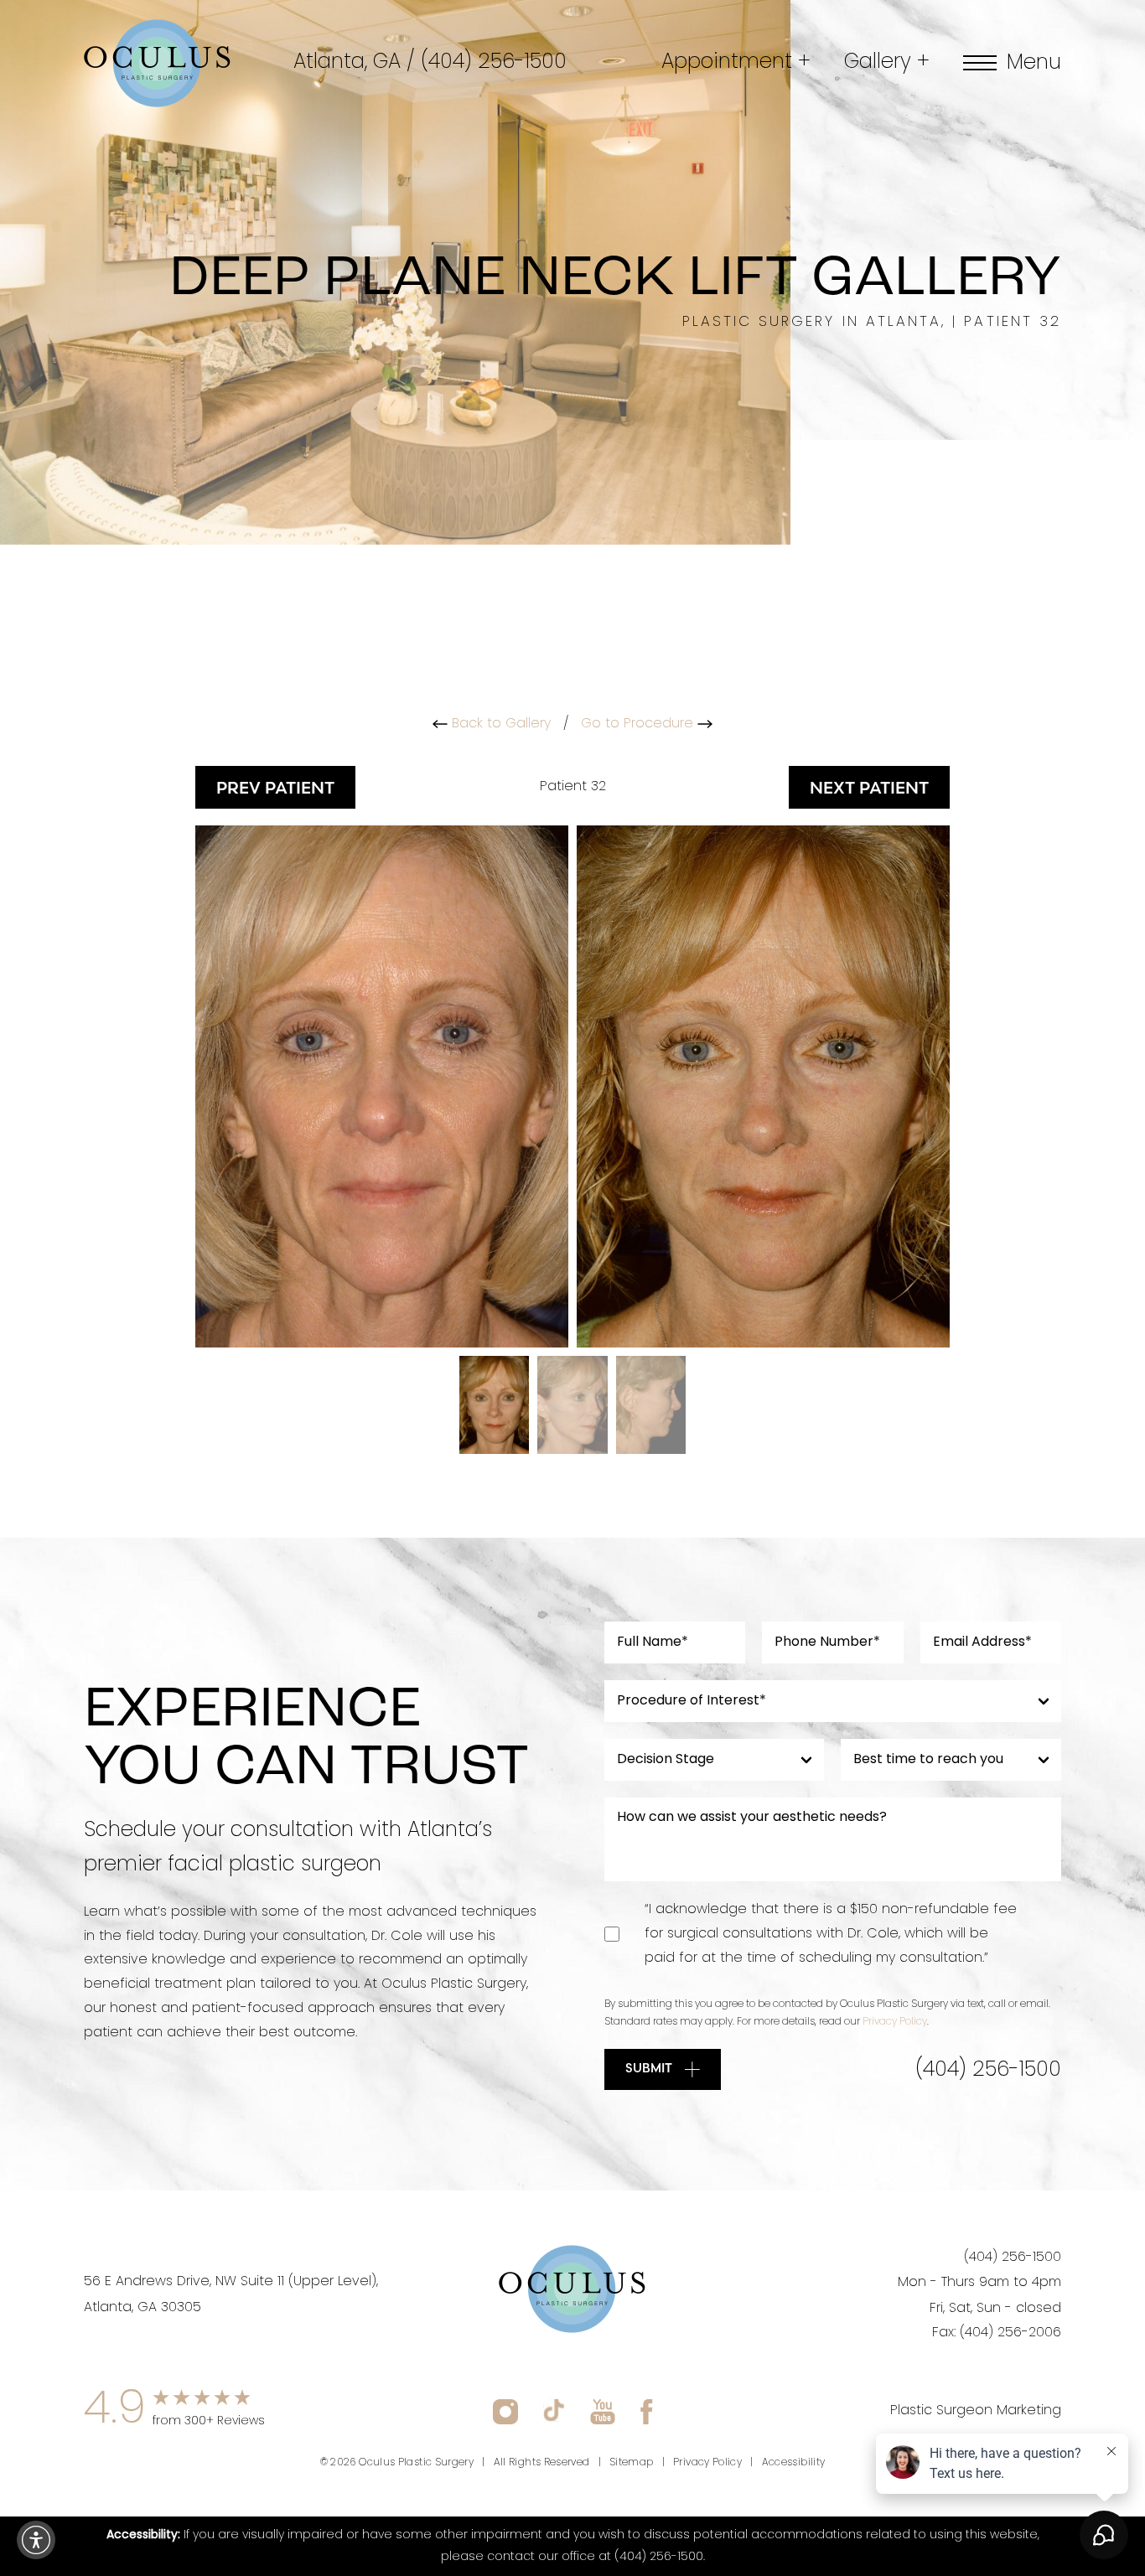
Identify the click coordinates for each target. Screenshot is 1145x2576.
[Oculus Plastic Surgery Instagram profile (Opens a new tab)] (505, 2411)
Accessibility (794, 2463)
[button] (36, 2540)
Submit (649, 2068)
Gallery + (887, 63)
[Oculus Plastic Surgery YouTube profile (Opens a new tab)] (603, 2411)
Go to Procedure (639, 724)
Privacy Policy (895, 2022)
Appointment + (736, 63)
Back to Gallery (499, 724)
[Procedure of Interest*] (833, 1701)
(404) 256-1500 (494, 63)
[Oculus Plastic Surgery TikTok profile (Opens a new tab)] (554, 2411)
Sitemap (632, 2463)
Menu (1034, 63)
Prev (275, 787)
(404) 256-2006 (1010, 2333)
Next (869, 787)
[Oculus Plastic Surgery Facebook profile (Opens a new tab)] (647, 2411)
